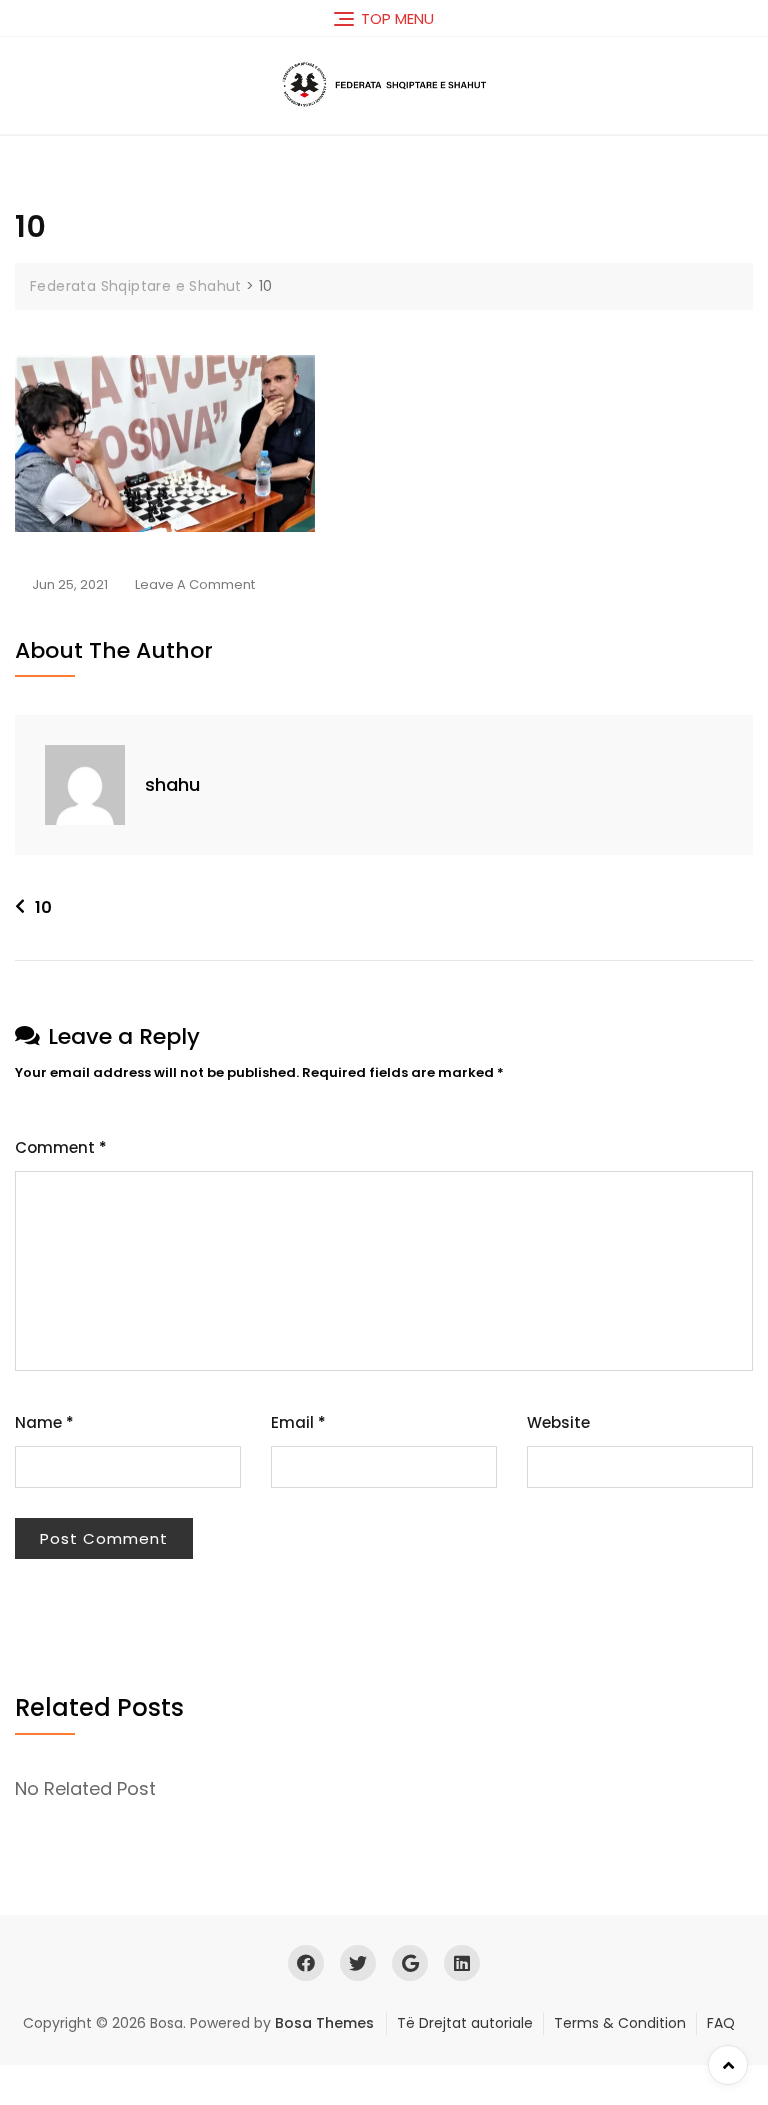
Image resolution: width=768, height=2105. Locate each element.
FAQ (721, 2023)
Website (558, 1422)
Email (298, 1422)
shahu (172, 784)
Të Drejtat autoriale (465, 2023)
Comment (61, 1147)
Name (44, 1422)
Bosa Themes (324, 2023)
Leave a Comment (195, 586)
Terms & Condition (620, 2023)
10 (43, 907)
